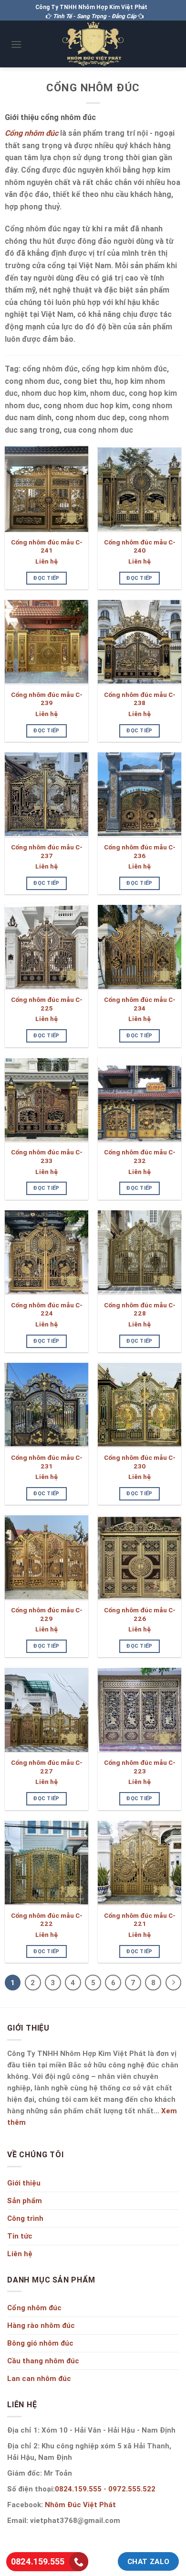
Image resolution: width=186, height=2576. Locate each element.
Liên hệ (46, 561)
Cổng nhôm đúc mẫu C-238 (140, 699)
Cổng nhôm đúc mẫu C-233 (47, 1157)
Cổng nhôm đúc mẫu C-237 (47, 852)
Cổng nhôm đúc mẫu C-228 (140, 1310)
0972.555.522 (132, 2489)
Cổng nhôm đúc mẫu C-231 (47, 1462)
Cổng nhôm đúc (34, 2308)
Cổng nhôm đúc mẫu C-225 (47, 1004)
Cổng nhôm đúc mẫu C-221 (140, 1920)
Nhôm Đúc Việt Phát (80, 2505)
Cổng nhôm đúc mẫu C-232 (140, 1157)
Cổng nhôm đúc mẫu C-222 (47, 1920)
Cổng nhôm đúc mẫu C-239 (47, 699)
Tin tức (20, 2236)
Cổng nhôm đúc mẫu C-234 (140, 1004)
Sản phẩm (25, 2201)
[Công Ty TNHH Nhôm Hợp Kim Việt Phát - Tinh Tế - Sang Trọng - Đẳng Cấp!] (93, 44)
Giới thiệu (24, 2183)
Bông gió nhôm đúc (40, 2343)
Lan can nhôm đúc (39, 2378)
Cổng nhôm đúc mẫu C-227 (47, 1767)
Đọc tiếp (46, 578)
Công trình (25, 2218)
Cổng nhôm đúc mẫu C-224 (47, 1310)
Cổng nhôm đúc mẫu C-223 (140, 1767)
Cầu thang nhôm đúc (43, 2361)
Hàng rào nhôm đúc (41, 2325)
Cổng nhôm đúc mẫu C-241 (47, 547)
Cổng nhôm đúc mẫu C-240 (140, 547)
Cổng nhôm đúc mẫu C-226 (140, 1614)
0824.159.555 (78, 2489)
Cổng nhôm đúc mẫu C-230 (140, 1462)
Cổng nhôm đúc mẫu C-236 (140, 852)
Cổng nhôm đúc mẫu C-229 (47, 1614)
